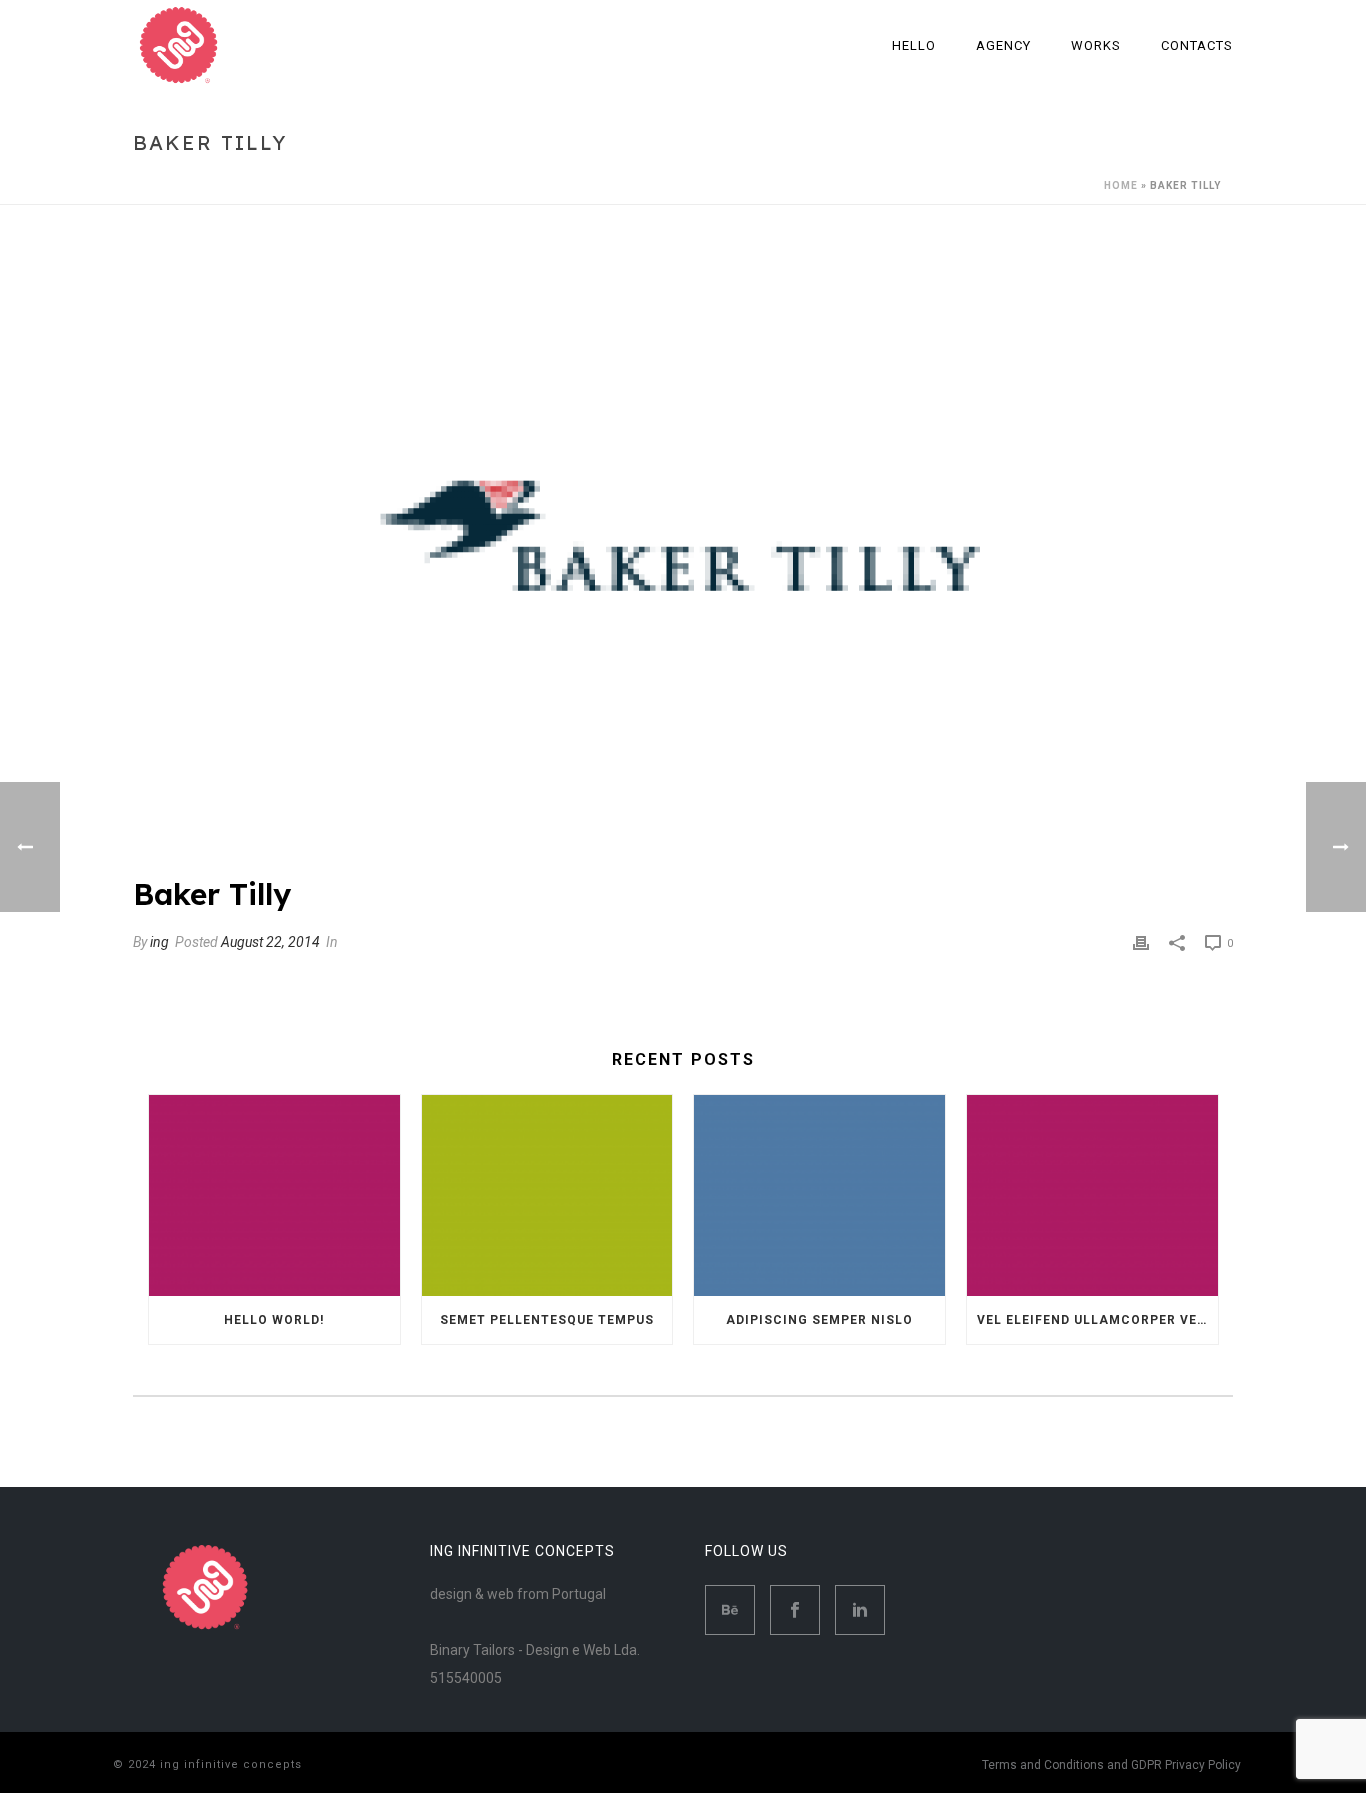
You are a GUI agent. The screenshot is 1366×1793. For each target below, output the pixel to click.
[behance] (730, 1610)
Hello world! (274, 1320)
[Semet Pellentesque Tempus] (547, 1195)
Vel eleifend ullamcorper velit (1097, 1320)
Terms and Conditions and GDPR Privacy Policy (1111, 1765)
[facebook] (795, 1610)
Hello (914, 45)
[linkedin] (860, 1610)
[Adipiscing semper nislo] (819, 1195)
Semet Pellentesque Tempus (547, 1320)
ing (159, 942)
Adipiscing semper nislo (819, 1320)
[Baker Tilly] (683, 555)
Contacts (1197, 45)
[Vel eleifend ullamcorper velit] (1092, 1195)
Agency (1003, 45)
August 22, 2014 (270, 942)
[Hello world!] (274, 1195)
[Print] (1141, 942)
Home (1121, 185)
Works (1096, 45)
